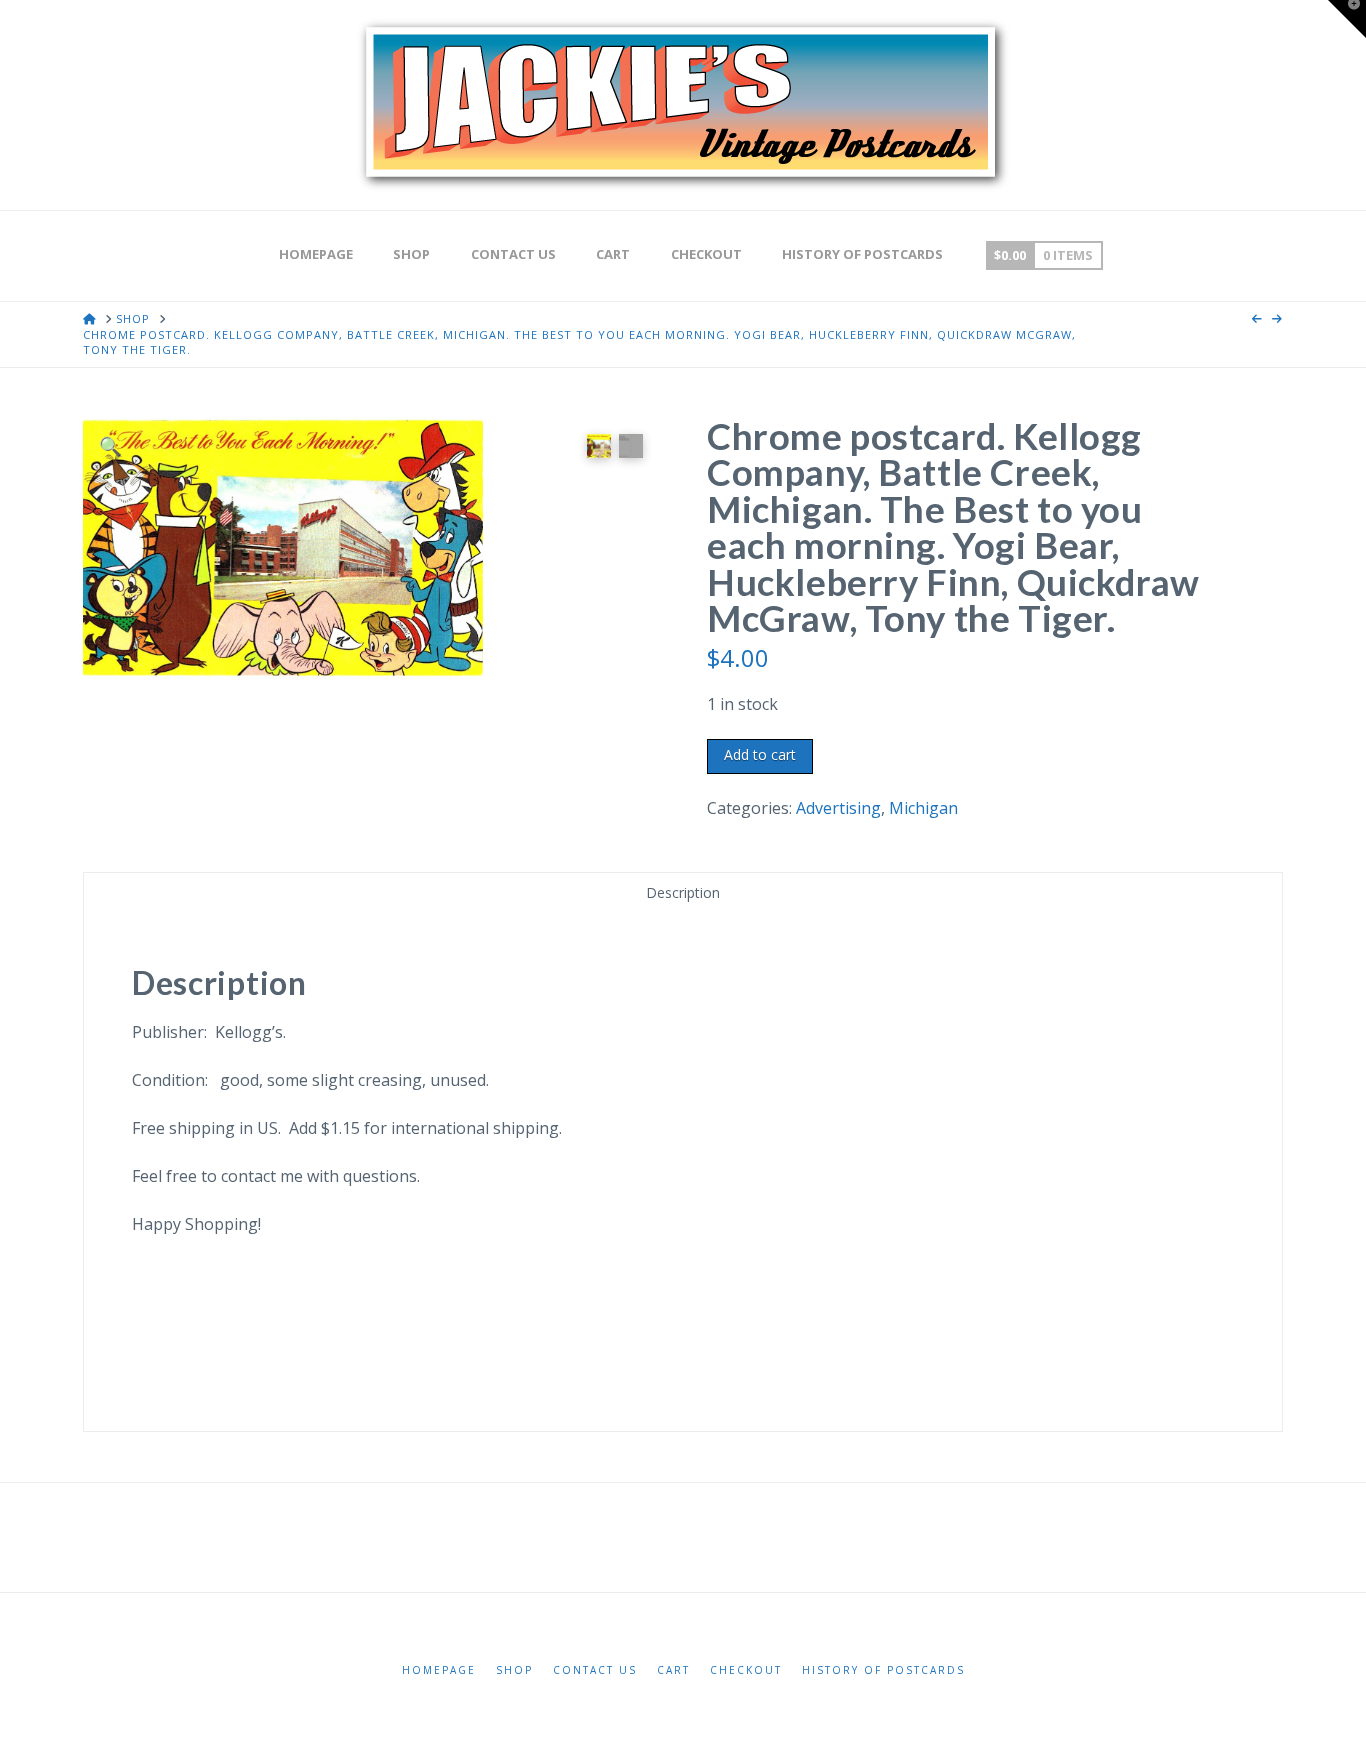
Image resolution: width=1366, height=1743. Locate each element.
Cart (673, 1670)
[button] (110, 445)
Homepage (439, 1670)
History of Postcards (883, 1670)
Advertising (838, 808)
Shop (514, 1670)
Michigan (923, 808)
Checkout (746, 1670)
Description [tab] (683, 892)
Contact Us (595, 1670)
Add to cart (760, 754)
